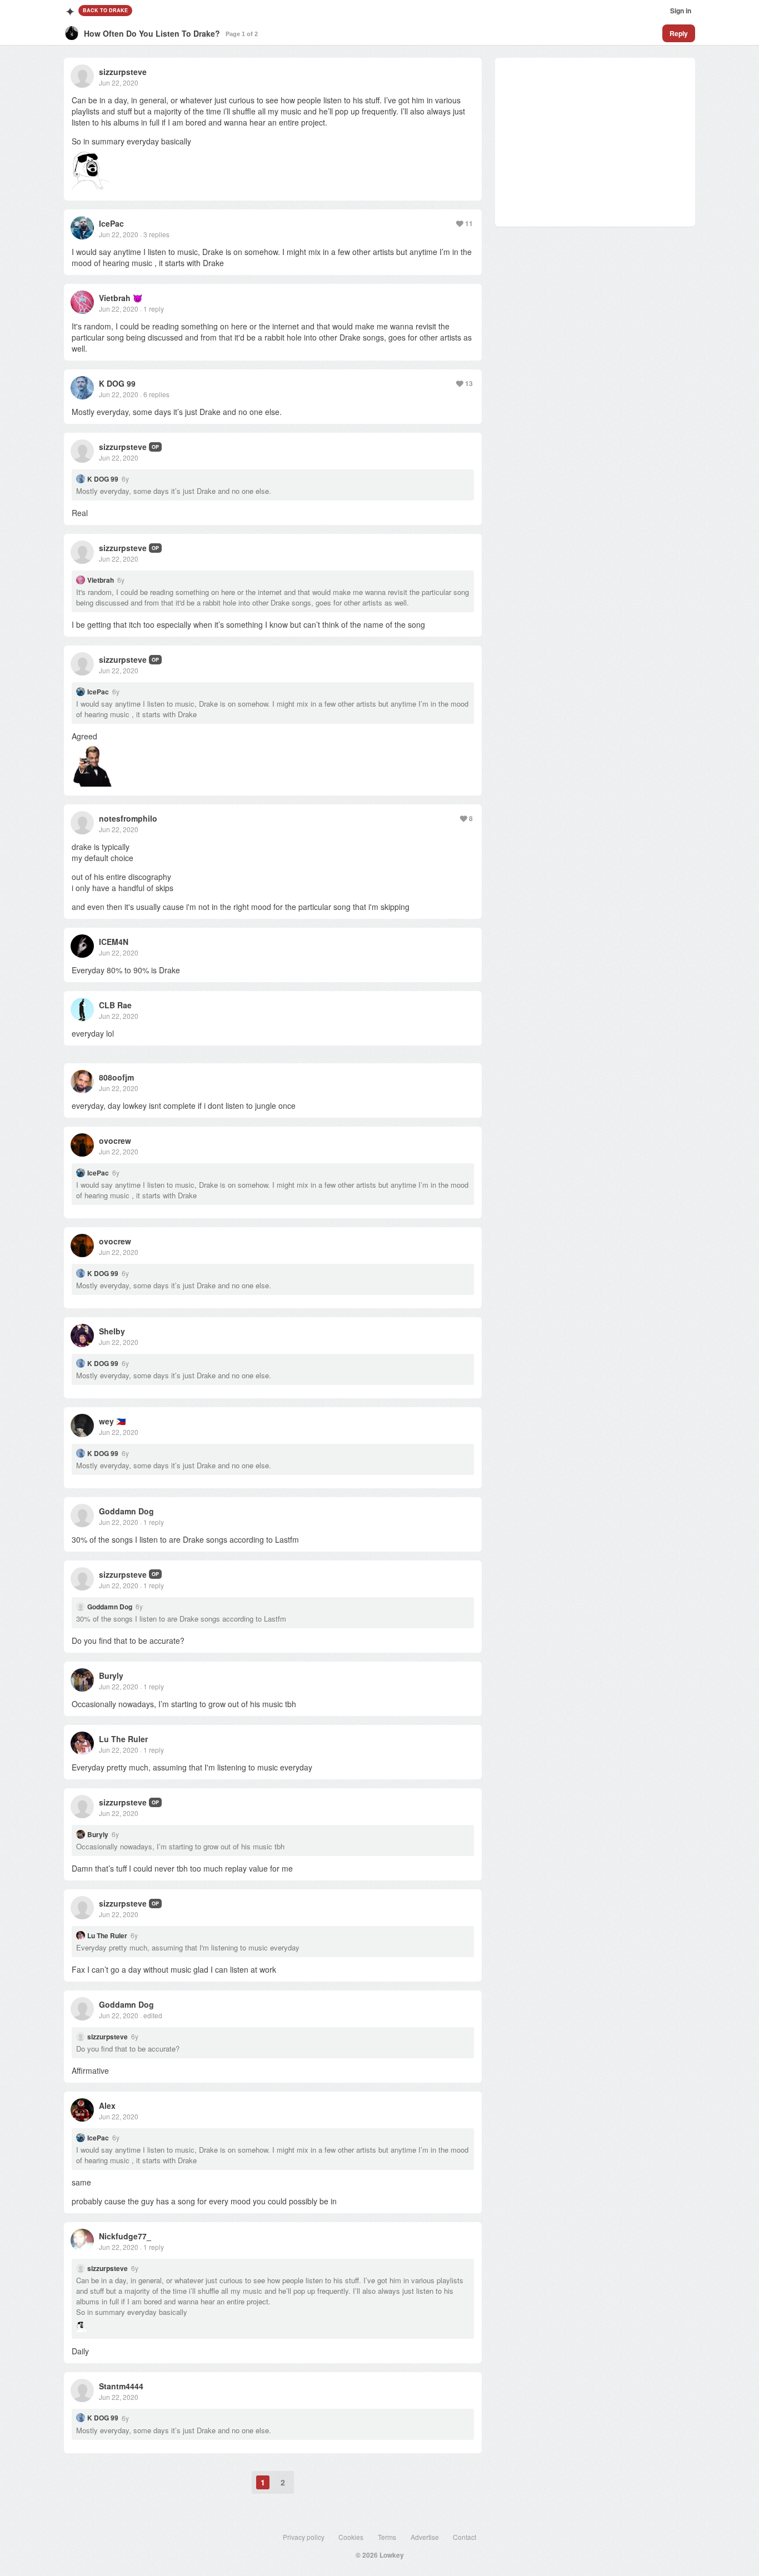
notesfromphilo (128, 818)
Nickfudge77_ (125, 2236)
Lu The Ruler (123, 1739)
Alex (107, 2105)
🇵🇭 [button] (121, 1421)
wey (106, 1421)
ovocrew (115, 1141)
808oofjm (116, 1077)
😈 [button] (138, 298)
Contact (465, 2537)
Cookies (351, 2537)
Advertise (425, 2537)
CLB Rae (115, 1005)
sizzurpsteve (123, 72)
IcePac (111, 223)
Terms (387, 2537)
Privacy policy (304, 2537)
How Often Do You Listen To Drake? (152, 33)
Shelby (112, 1331)
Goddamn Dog (126, 1511)
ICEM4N (114, 942)
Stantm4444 (121, 2386)
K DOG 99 (117, 383)
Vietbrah (115, 298)
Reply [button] (679, 33)
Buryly (111, 1675)
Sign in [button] (681, 11)
